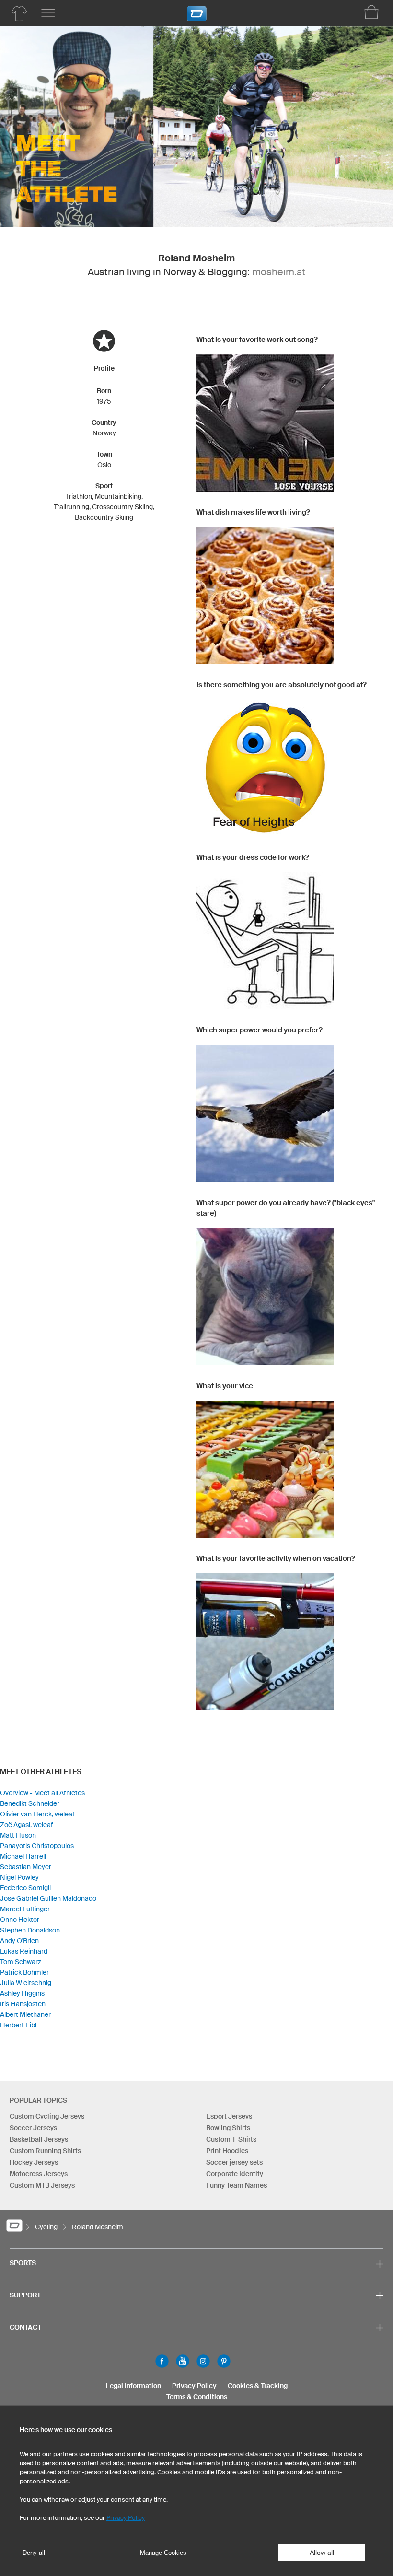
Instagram (203, 2361)
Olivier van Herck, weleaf (37, 1814)
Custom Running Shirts (45, 2151)
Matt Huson (18, 1835)
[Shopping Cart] (371, 12)
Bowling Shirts (228, 2128)
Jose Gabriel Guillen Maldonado (48, 1898)
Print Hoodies (227, 2151)
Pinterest (224, 2361)
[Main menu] (48, 13)
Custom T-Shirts (231, 2139)
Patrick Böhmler (24, 1972)
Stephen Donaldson (30, 1930)
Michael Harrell (23, 1856)
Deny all (34, 2553)
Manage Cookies (163, 2553)
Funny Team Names (237, 2185)
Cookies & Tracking (258, 2386)
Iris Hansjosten (23, 2004)
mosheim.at (279, 272)
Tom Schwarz (21, 1962)
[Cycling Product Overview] (19, 13)
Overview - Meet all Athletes (42, 1793)
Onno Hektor (20, 1920)
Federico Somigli (25, 1888)
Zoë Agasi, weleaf (26, 1825)
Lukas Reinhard (24, 1951)
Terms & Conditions (197, 2397)
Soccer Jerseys (33, 2128)
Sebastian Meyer (26, 1867)
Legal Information (133, 2386)
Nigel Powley (19, 1877)
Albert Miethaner (25, 2014)
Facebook (162, 2361)
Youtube (183, 2361)
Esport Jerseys (229, 2116)
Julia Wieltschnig (26, 1983)
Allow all (322, 2553)
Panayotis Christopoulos (37, 1846)
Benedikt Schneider (30, 1803)
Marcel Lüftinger (25, 1909)
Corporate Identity (235, 2174)
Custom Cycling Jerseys (47, 2116)
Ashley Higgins (22, 1993)
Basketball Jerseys (39, 2139)
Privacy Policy (194, 2386)
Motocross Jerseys (39, 2174)
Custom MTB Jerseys (42, 2185)
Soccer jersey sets (234, 2162)
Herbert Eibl (18, 2025)
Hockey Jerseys (34, 2162)
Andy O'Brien (19, 1941)
